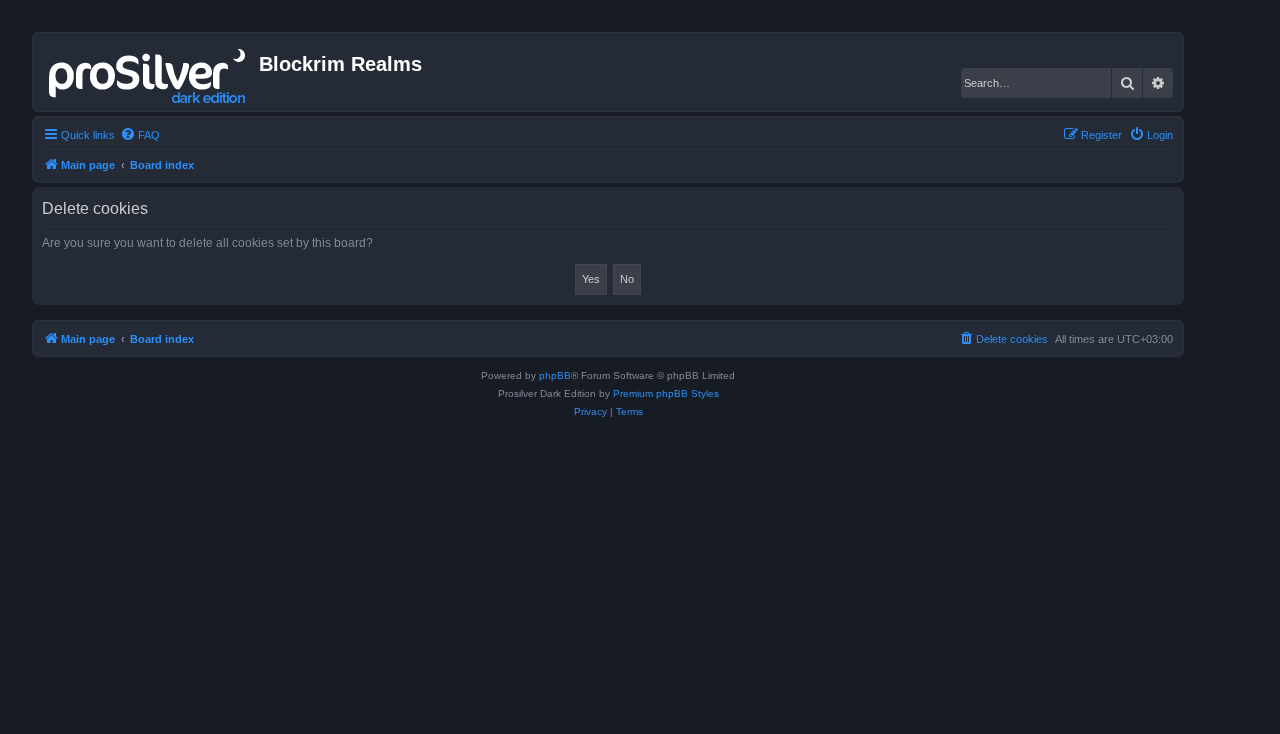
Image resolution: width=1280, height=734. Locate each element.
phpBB (555, 375)
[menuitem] (140, 135)
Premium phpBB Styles (666, 393)
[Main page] (148, 72)
